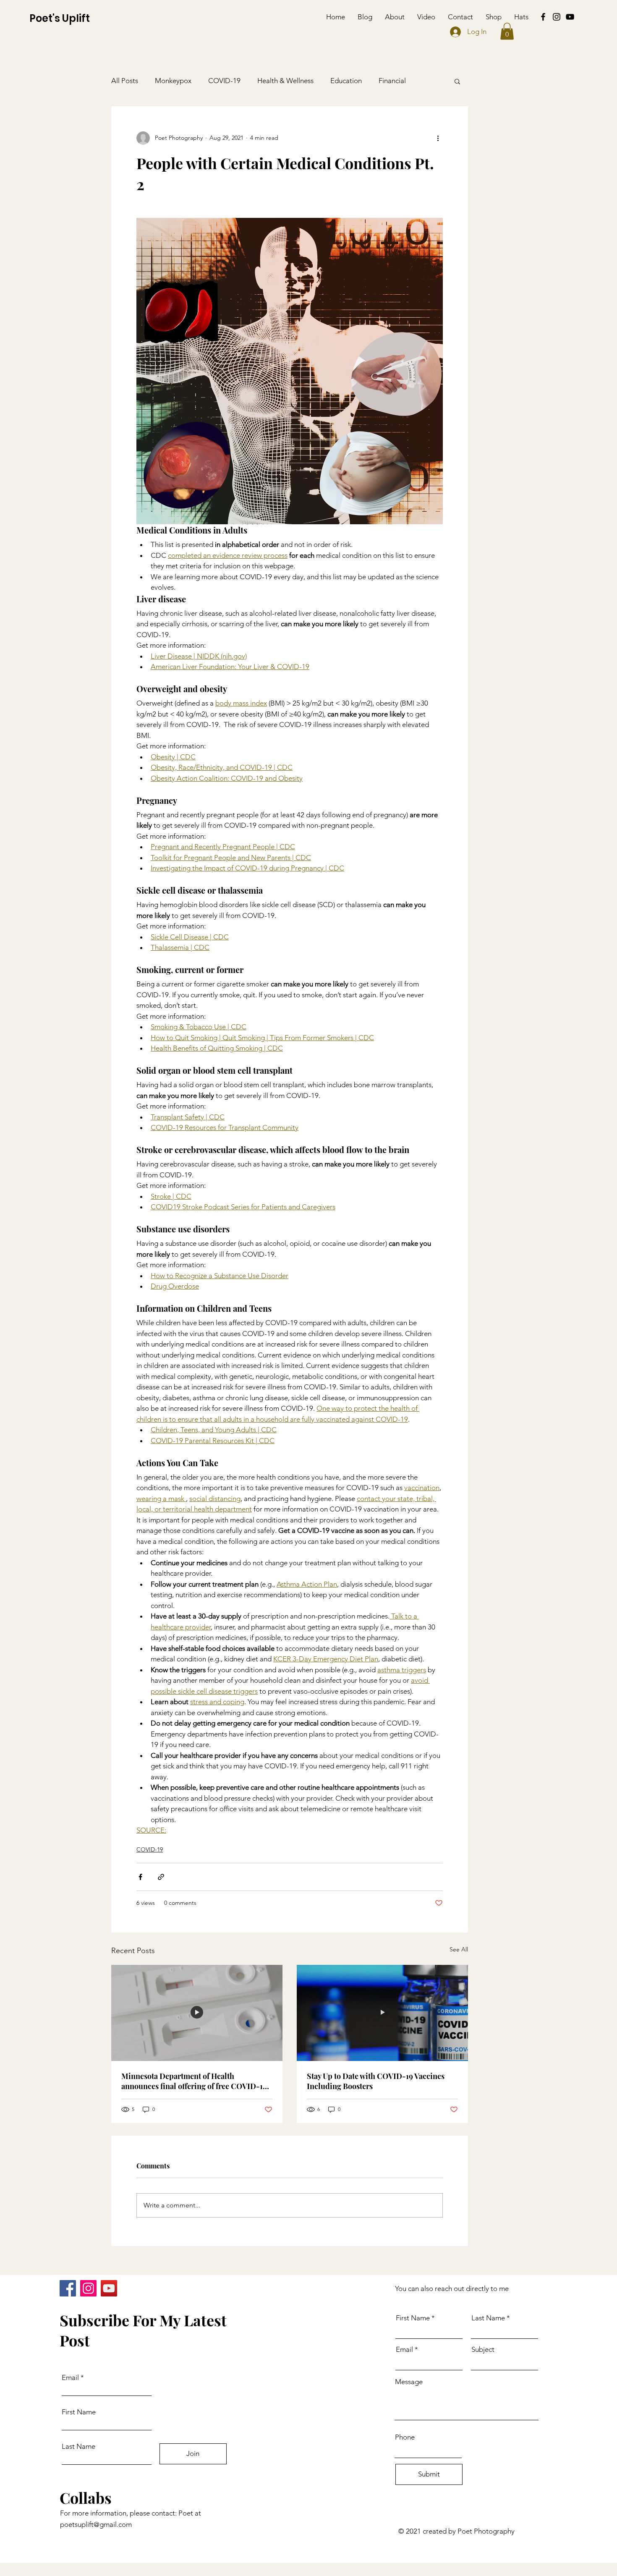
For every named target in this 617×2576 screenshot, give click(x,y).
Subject (483, 2350)
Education (346, 81)
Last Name (78, 2447)
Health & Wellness (285, 81)
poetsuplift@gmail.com (96, 2524)
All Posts (125, 81)
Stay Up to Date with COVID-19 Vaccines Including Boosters (376, 2081)
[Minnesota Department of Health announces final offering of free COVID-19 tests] (197, 2013)
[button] (507, 31)
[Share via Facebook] (140, 1877)
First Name (79, 2412)
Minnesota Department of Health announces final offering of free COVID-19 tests (194, 2081)
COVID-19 (224, 81)
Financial (392, 81)
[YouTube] (570, 17)
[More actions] (438, 138)
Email (70, 2378)
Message (409, 2382)
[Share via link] (161, 1877)
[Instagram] (557, 17)
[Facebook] (543, 17)
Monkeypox (173, 81)
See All (459, 1949)
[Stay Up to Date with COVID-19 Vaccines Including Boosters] (382, 2013)
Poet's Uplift (60, 18)
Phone (405, 2437)
